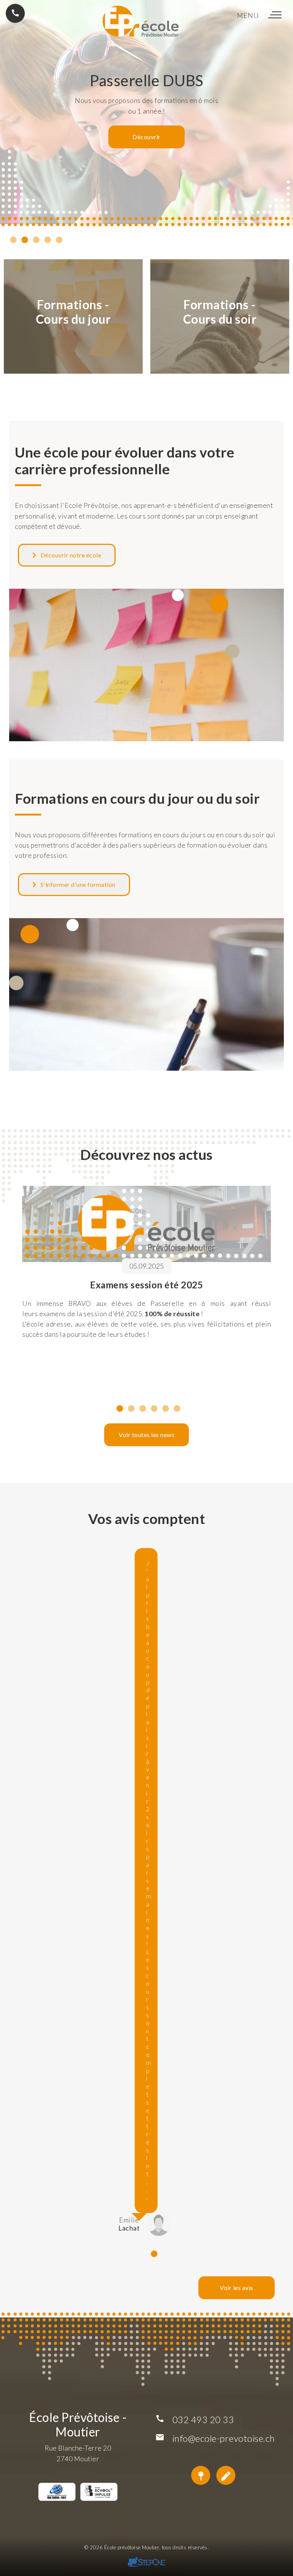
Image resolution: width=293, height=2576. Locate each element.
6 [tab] (177, 1411)
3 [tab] (36, 242)
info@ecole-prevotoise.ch (224, 2438)
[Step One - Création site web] (146, 2563)
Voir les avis (237, 2288)
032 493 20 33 (203, 2419)
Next (280, 1292)
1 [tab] (13, 242)
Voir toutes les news (146, 1435)
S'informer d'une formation (76, 884)
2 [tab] (25, 242)
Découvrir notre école (69, 555)
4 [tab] (48, 242)
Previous (13, 1292)
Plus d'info (146, 146)
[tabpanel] (146, 1288)
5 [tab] (59, 242)
